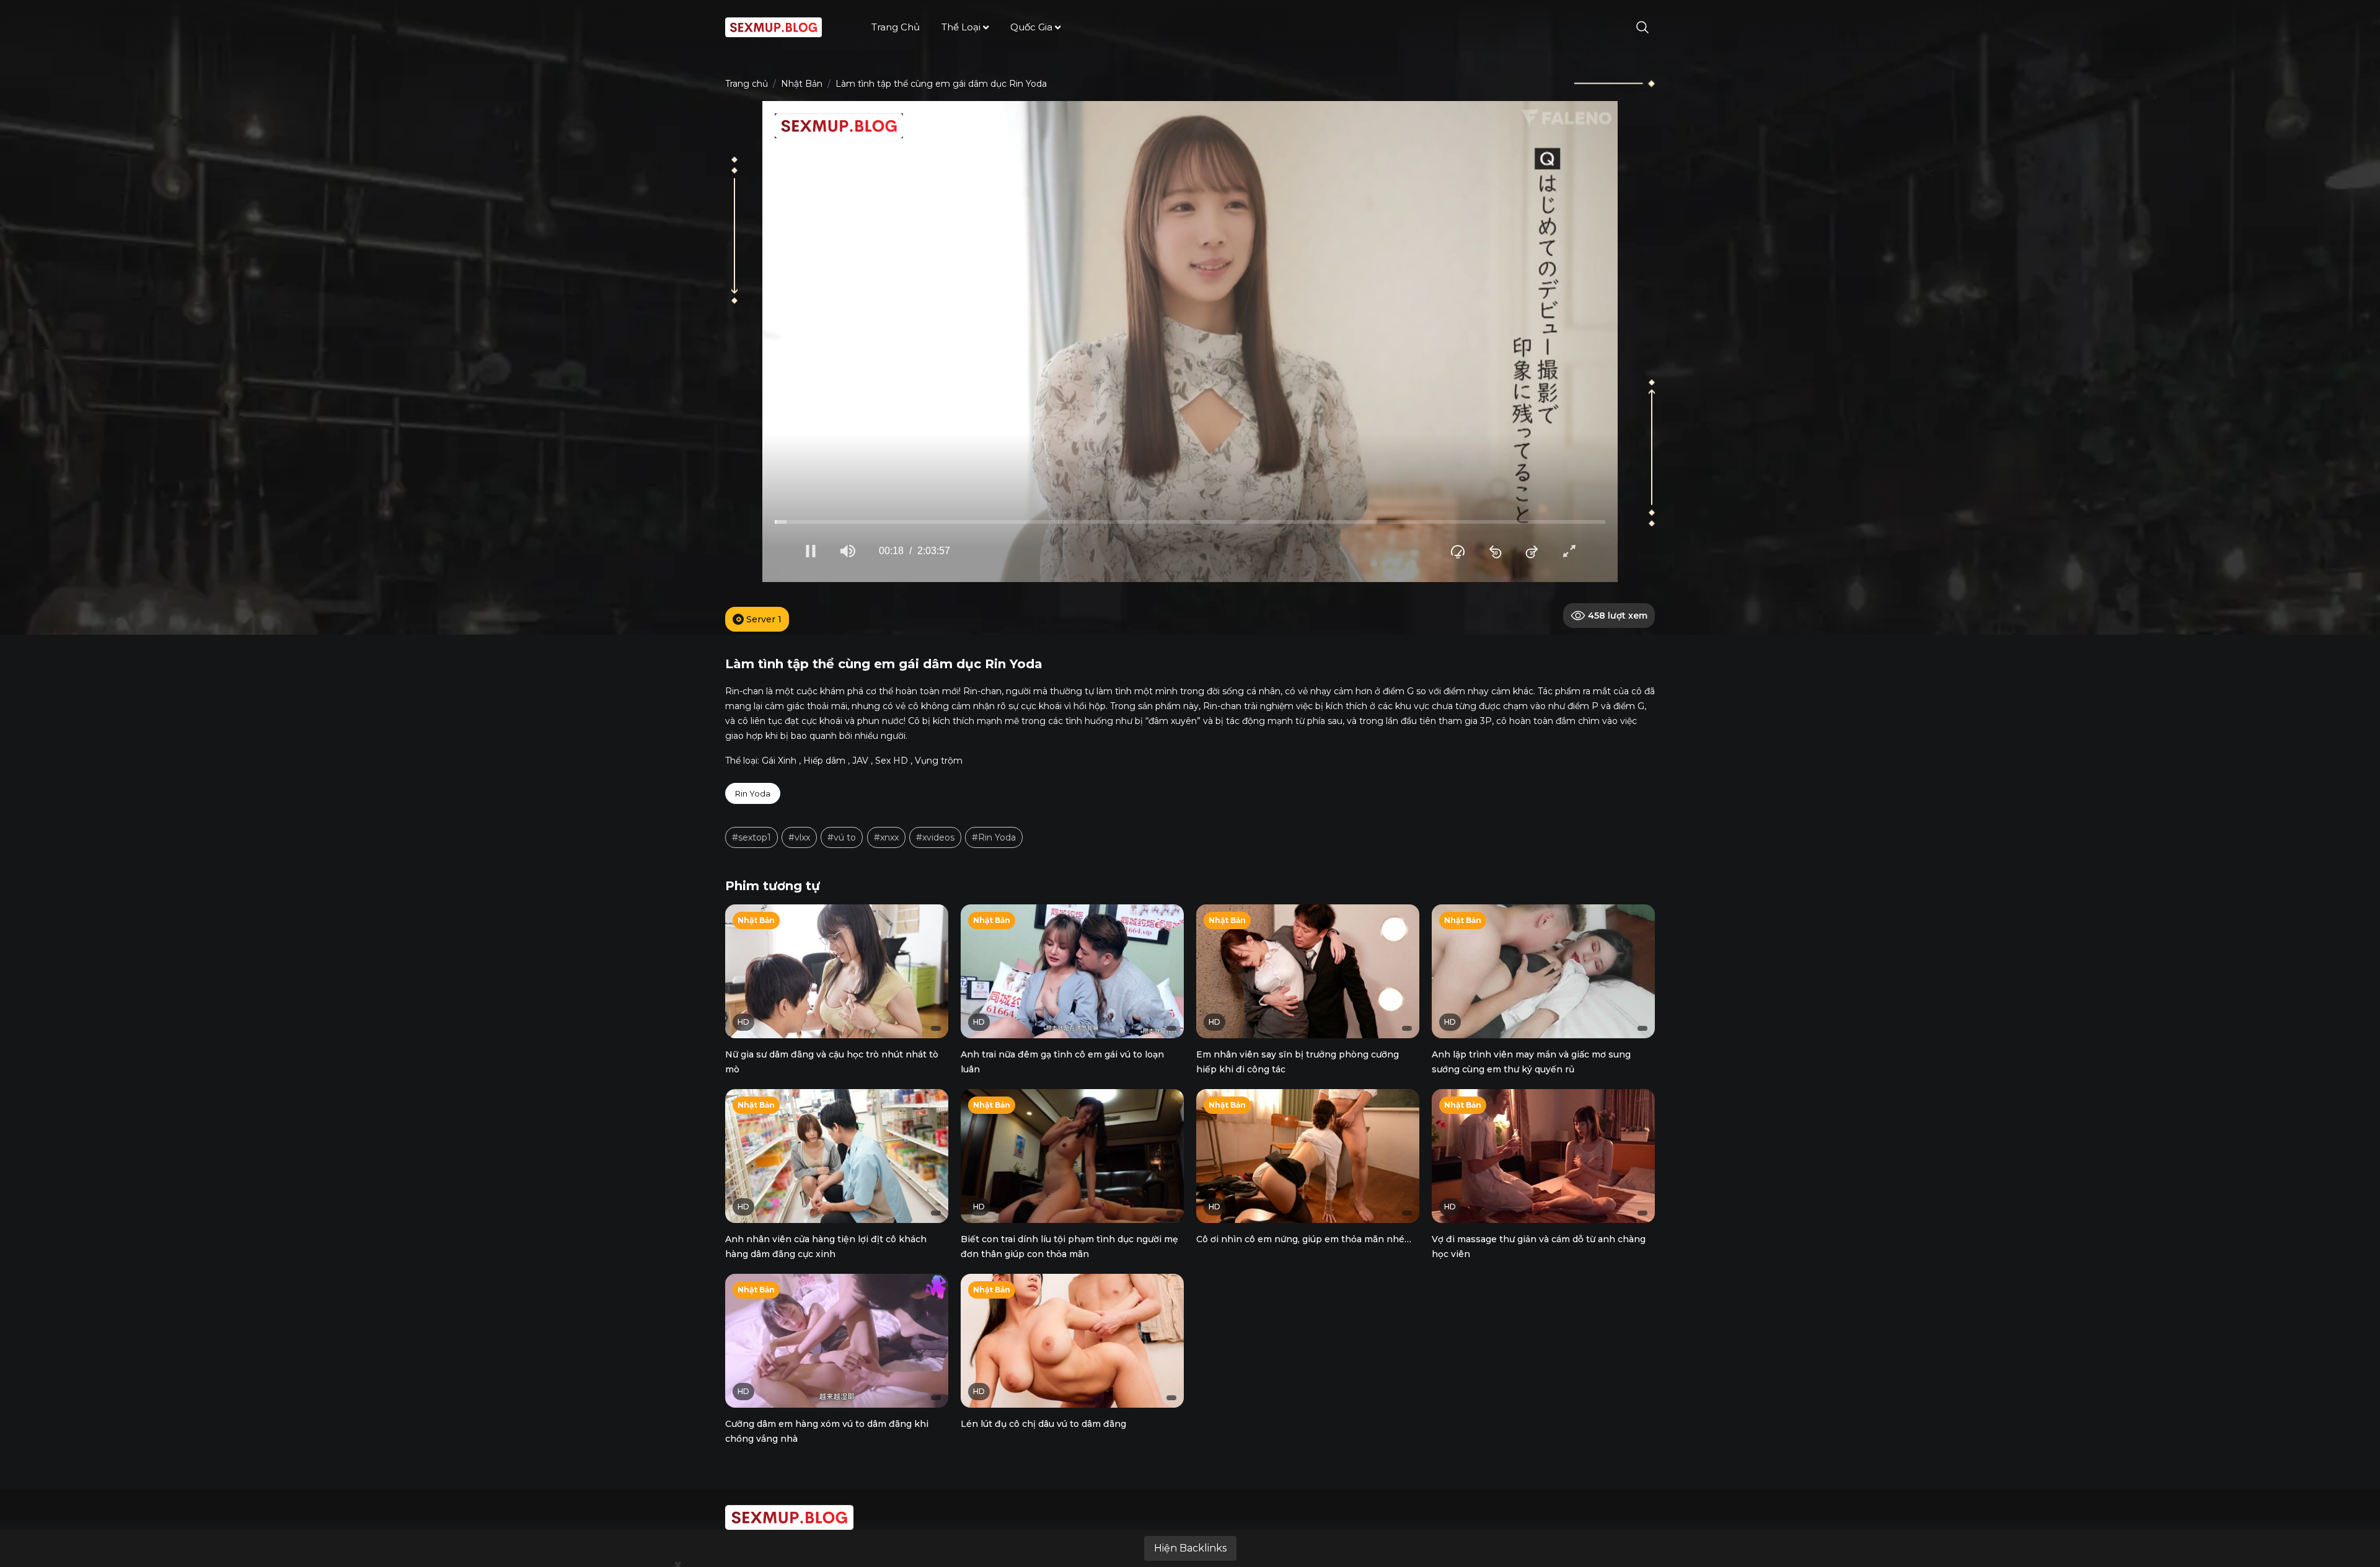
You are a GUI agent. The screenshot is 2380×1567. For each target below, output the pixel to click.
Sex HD (892, 761)
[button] (811, 551)
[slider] (1190, 522)
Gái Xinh (779, 761)
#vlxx (799, 837)
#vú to (842, 837)
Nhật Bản (802, 84)
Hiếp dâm (824, 761)
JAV (860, 761)
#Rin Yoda (994, 837)
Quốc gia (1031, 27)
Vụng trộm (939, 761)
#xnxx (886, 837)
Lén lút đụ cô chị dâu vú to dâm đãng (1043, 1424)
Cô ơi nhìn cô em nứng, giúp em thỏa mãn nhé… (1304, 1239)
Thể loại (961, 27)
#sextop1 (751, 837)
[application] (1190, 342)
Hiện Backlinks (1190, 1548)
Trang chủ (896, 27)
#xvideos (935, 837)
